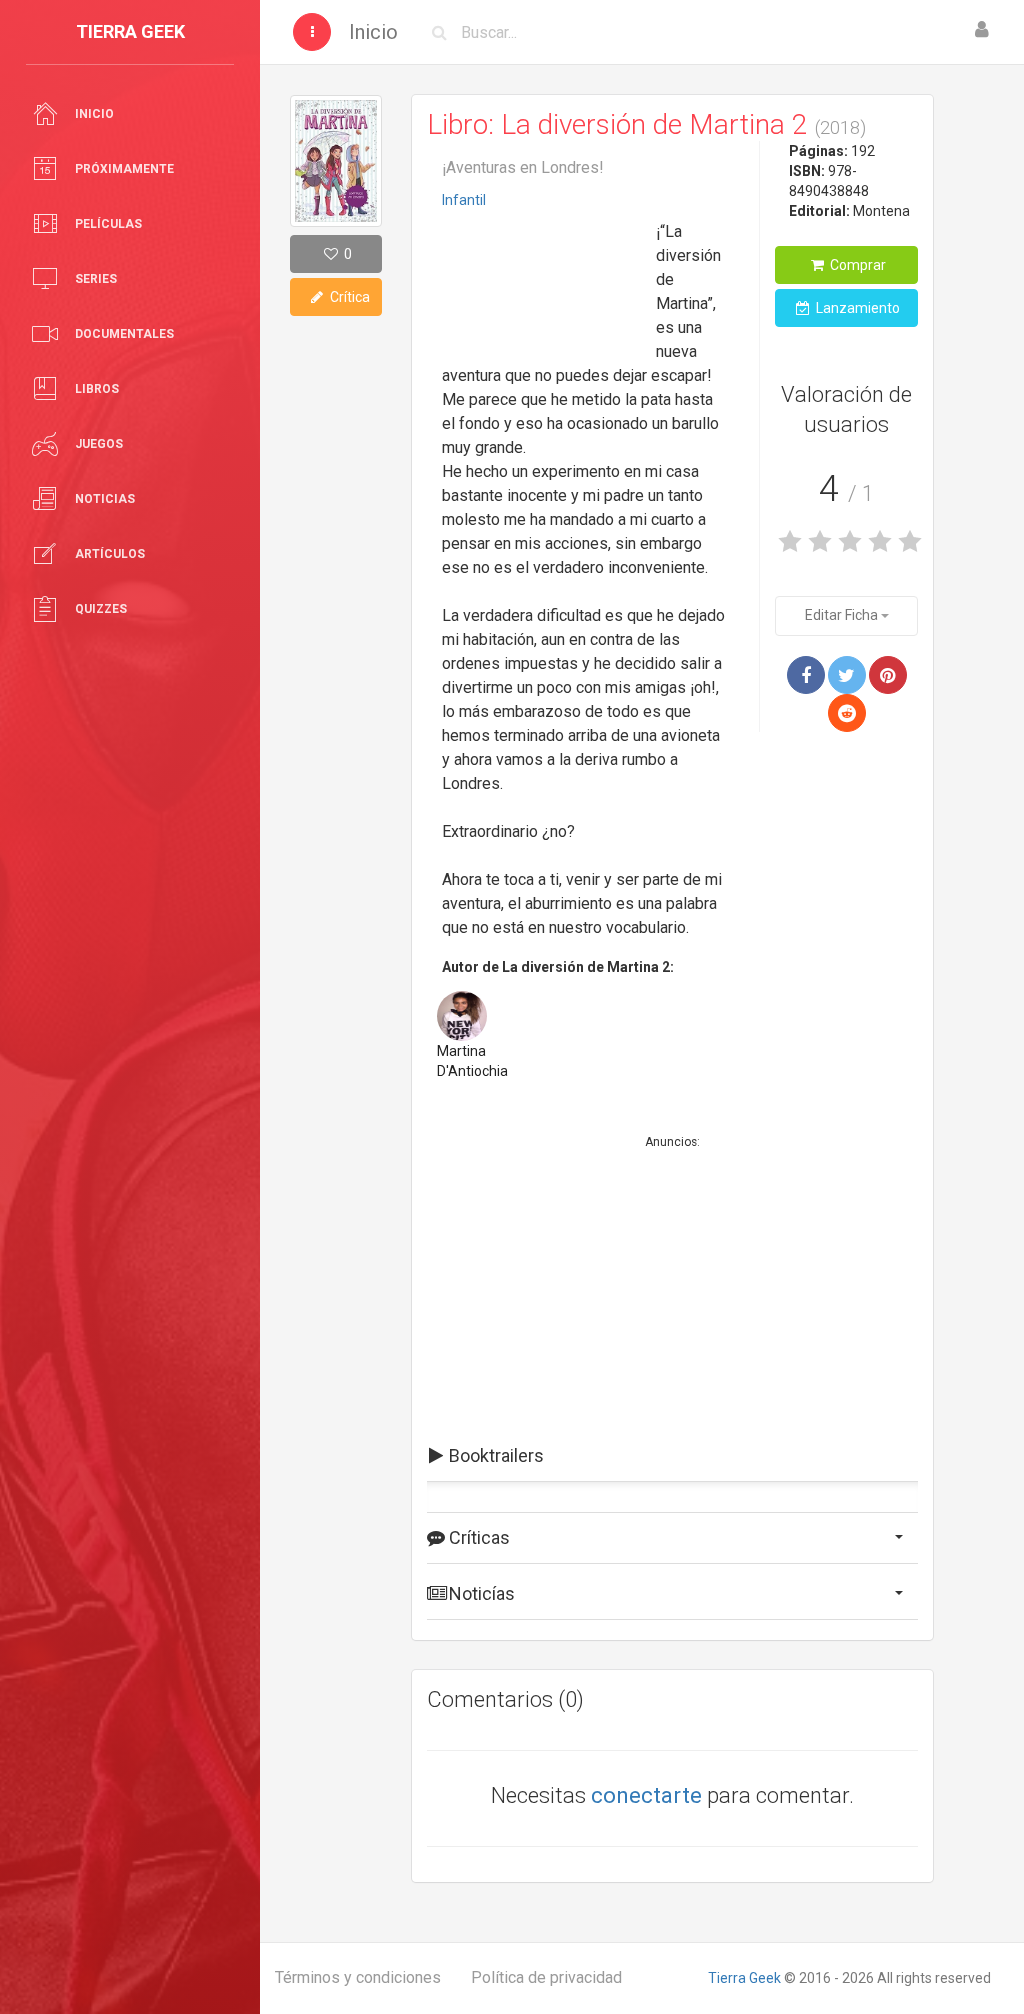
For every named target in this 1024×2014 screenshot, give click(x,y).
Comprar (856, 265)
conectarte (646, 1795)
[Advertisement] (542, 279)
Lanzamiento (856, 308)
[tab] (672, 1456)
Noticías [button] (480, 1593)
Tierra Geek (744, 1978)
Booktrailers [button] (494, 1455)
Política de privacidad (546, 1977)
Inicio (373, 32)
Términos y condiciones (358, 1977)
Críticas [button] (477, 1537)
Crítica (348, 297)
